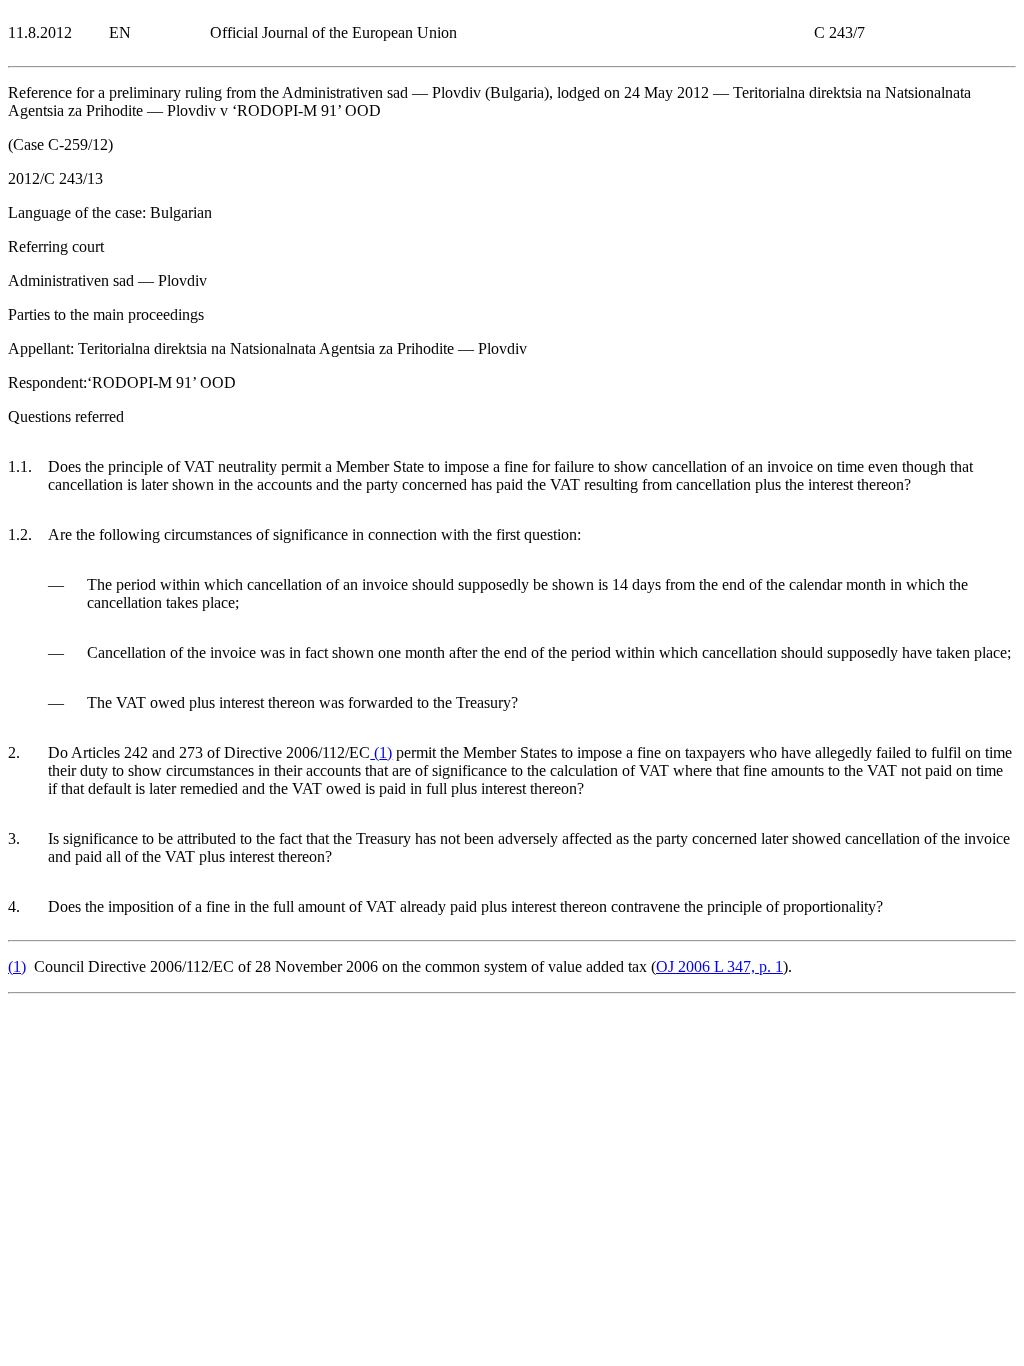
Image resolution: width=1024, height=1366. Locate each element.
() (381, 752)
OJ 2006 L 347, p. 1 (719, 966)
